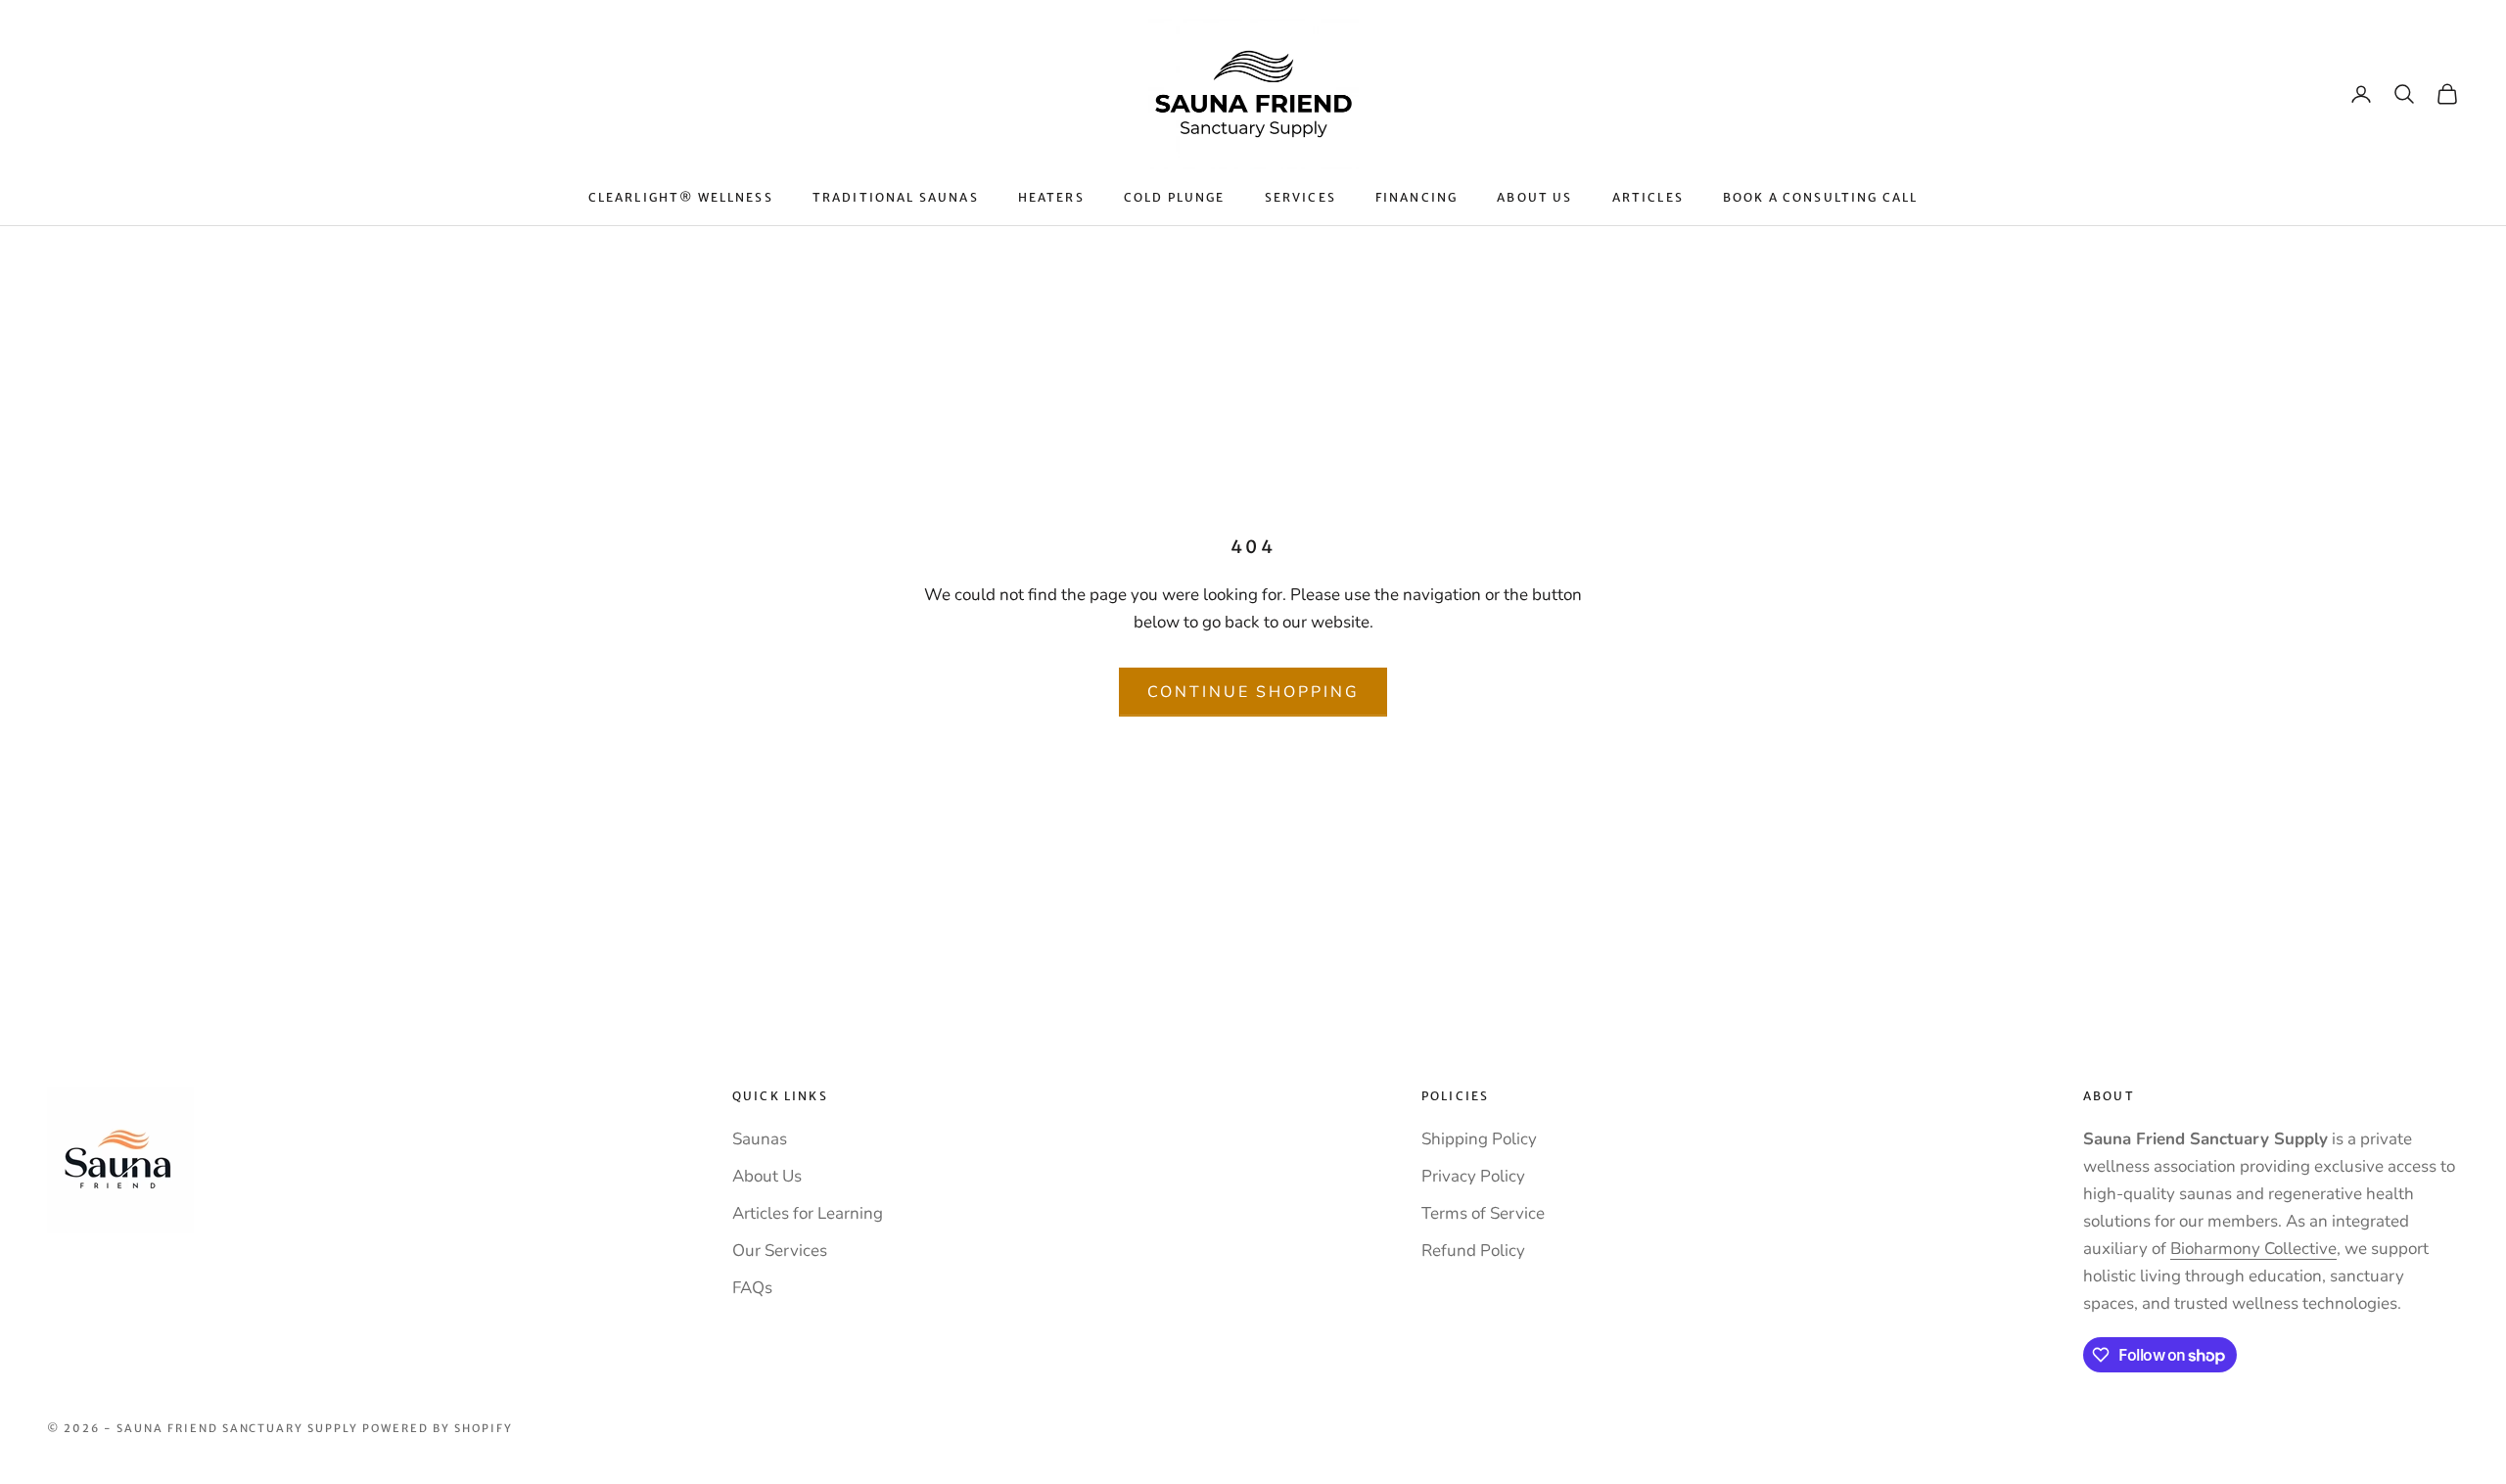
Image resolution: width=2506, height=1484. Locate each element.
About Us (1534, 197)
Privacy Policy (1473, 1176)
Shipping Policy (1479, 1139)
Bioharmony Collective (2253, 1249)
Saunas (760, 1139)
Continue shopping (1253, 692)
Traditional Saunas (896, 197)
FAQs (752, 1288)
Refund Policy (1473, 1251)
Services (1300, 197)
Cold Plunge (1175, 197)
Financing (1416, 197)
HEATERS (1051, 197)
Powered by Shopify (438, 1428)
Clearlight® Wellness (681, 197)
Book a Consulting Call (1821, 197)
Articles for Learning (808, 1213)
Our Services (780, 1251)
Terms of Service (1483, 1213)
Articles (1648, 197)
